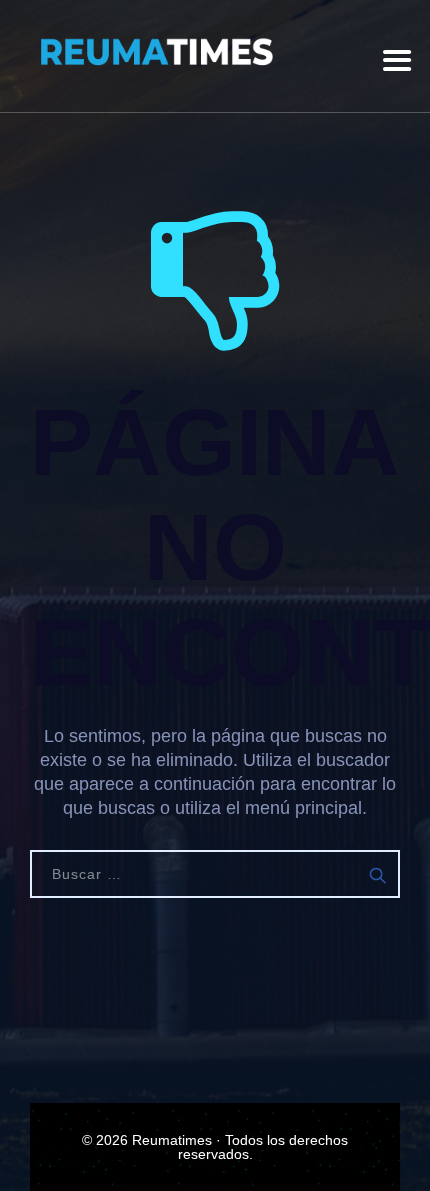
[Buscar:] (215, 874)
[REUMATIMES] (155, 52)
